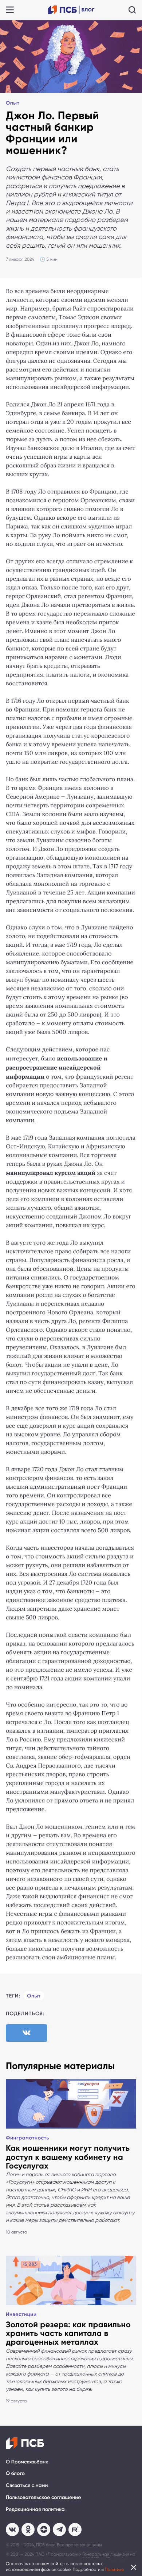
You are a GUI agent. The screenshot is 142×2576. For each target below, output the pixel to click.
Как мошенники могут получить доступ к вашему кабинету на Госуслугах (68, 2157)
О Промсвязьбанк (27, 2462)
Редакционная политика (35, 2509)
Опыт (13, 103)
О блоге (15, 2473)
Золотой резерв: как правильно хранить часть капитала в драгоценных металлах (68, 2333)
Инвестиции (21, 2314)
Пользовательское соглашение (43, 2497)
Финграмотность (27, 2138)
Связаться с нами (27, 2485)
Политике (115, 2569)
